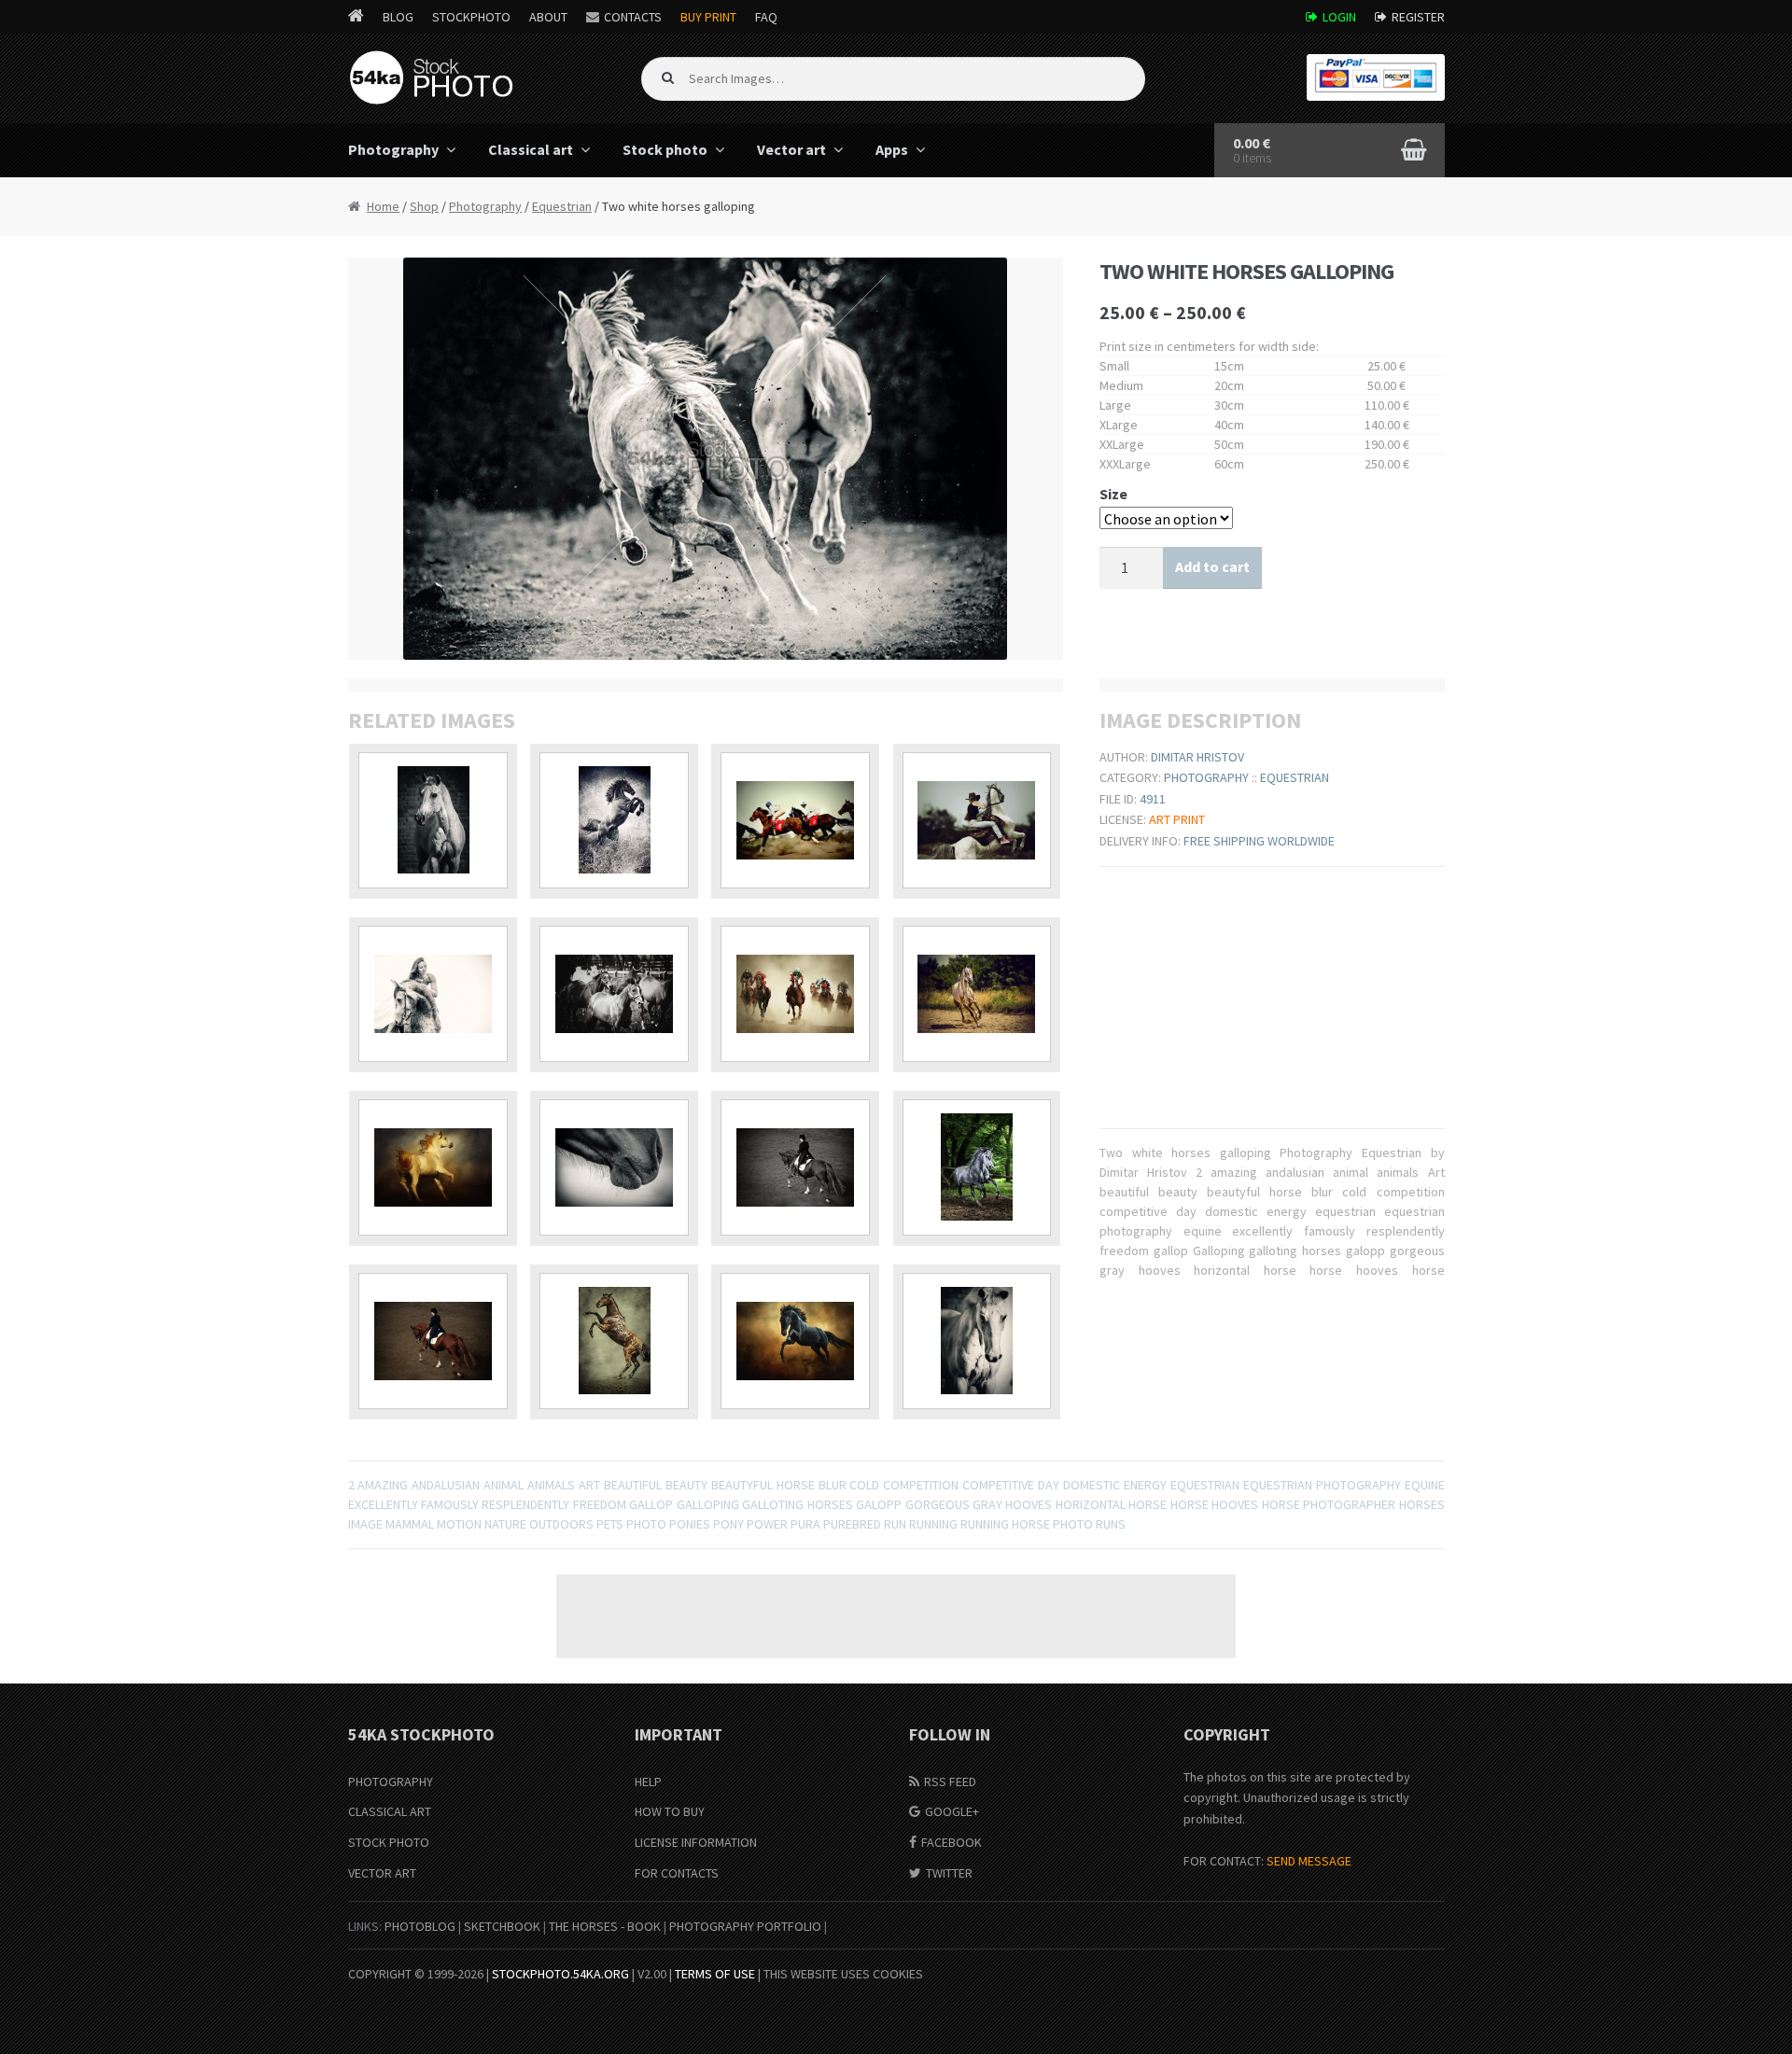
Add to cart (1212, 566)
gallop (651, 1504)
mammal (410, 1524)
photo (646, 1524)
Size (1113, 494)
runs (1111, 1524)
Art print (1177, 819)
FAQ (766, 17)
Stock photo (665, 149)
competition (921, 1485)
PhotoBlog (420, 1926)
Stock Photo (389, 1842)
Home (383, 206)
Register (1418, 17)
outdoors (561, 1524)
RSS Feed (950, 1782)
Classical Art (390, 1811)
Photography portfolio (745, 1926)
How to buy (670, 1811)
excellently (383, 1504)
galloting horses (797, 1504)
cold (864, 1485)
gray (987, 1504)
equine (1425, 1485)
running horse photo (1027, 1524)
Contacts (633, 17)
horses (1422, 1504)
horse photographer (1329, 1504)
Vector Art (382, 1873)
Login (1339, 17)
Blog (398, 17)
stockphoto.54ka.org (560, 1974)
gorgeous (938, 1504)
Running (933, 1524)
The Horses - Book (605, 1926)
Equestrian (562, 206)
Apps (892, 149)
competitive (998, 1485)
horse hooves (1214, 1504)
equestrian (1205, 1485)
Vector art (791, 149)
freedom (600, 1504)
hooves (1029, 1504)
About (548, 17)
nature (505, 1524)
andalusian (446, 1485)
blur (833, 1485)
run (895, 1524)
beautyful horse (763, 1485)
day (1049, 1485)
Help (648, 1782)
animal (504, 1485)
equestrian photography (1322, 1485)
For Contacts (677, 1873)
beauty (686, 1485)
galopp (879, 1504)
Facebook (952, 1842)
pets (610, 1524)
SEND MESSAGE (1309, 1861)
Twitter (949, 1873)
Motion (459, 1524)
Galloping (708, 1504)
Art (589, 1485)
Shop (424, 206)
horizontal (1091, 1504)
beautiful (633, 1485)
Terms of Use (715, 1974)
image (365, 1524)
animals (551, 1485)
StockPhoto (471, 17)
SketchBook (502, 1926)
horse (1148, 1504)
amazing (383, 1485)
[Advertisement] (896, 1616)
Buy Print (708, 17)
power (767, 1524)
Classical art (531, 149)
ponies (690, 1524)
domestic (1092, 1485)
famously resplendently (495, 1504)
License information (696, 1842)
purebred (852, 1524)
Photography (393, 149)
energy (1145, 1485)
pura (805, 1524)
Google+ (952, 1811)
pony (728, 1524)
